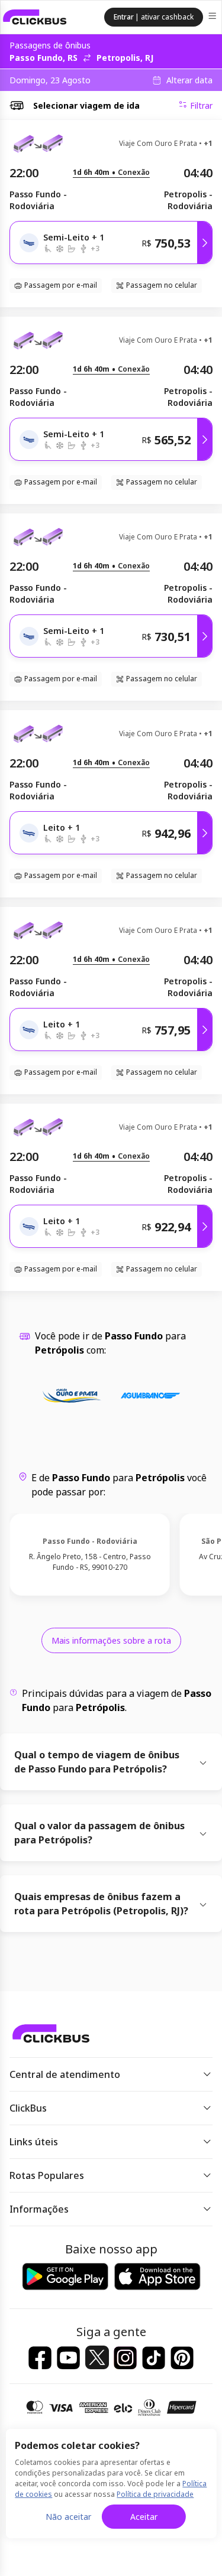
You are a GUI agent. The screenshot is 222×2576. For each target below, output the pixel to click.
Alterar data (189, 80)
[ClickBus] (35, 17)
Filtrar (201, 105)
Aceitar (144, 2517)
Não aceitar (68, 2517)
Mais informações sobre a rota (111, 1640)
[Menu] (213, 17)
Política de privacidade (155, 2494)
